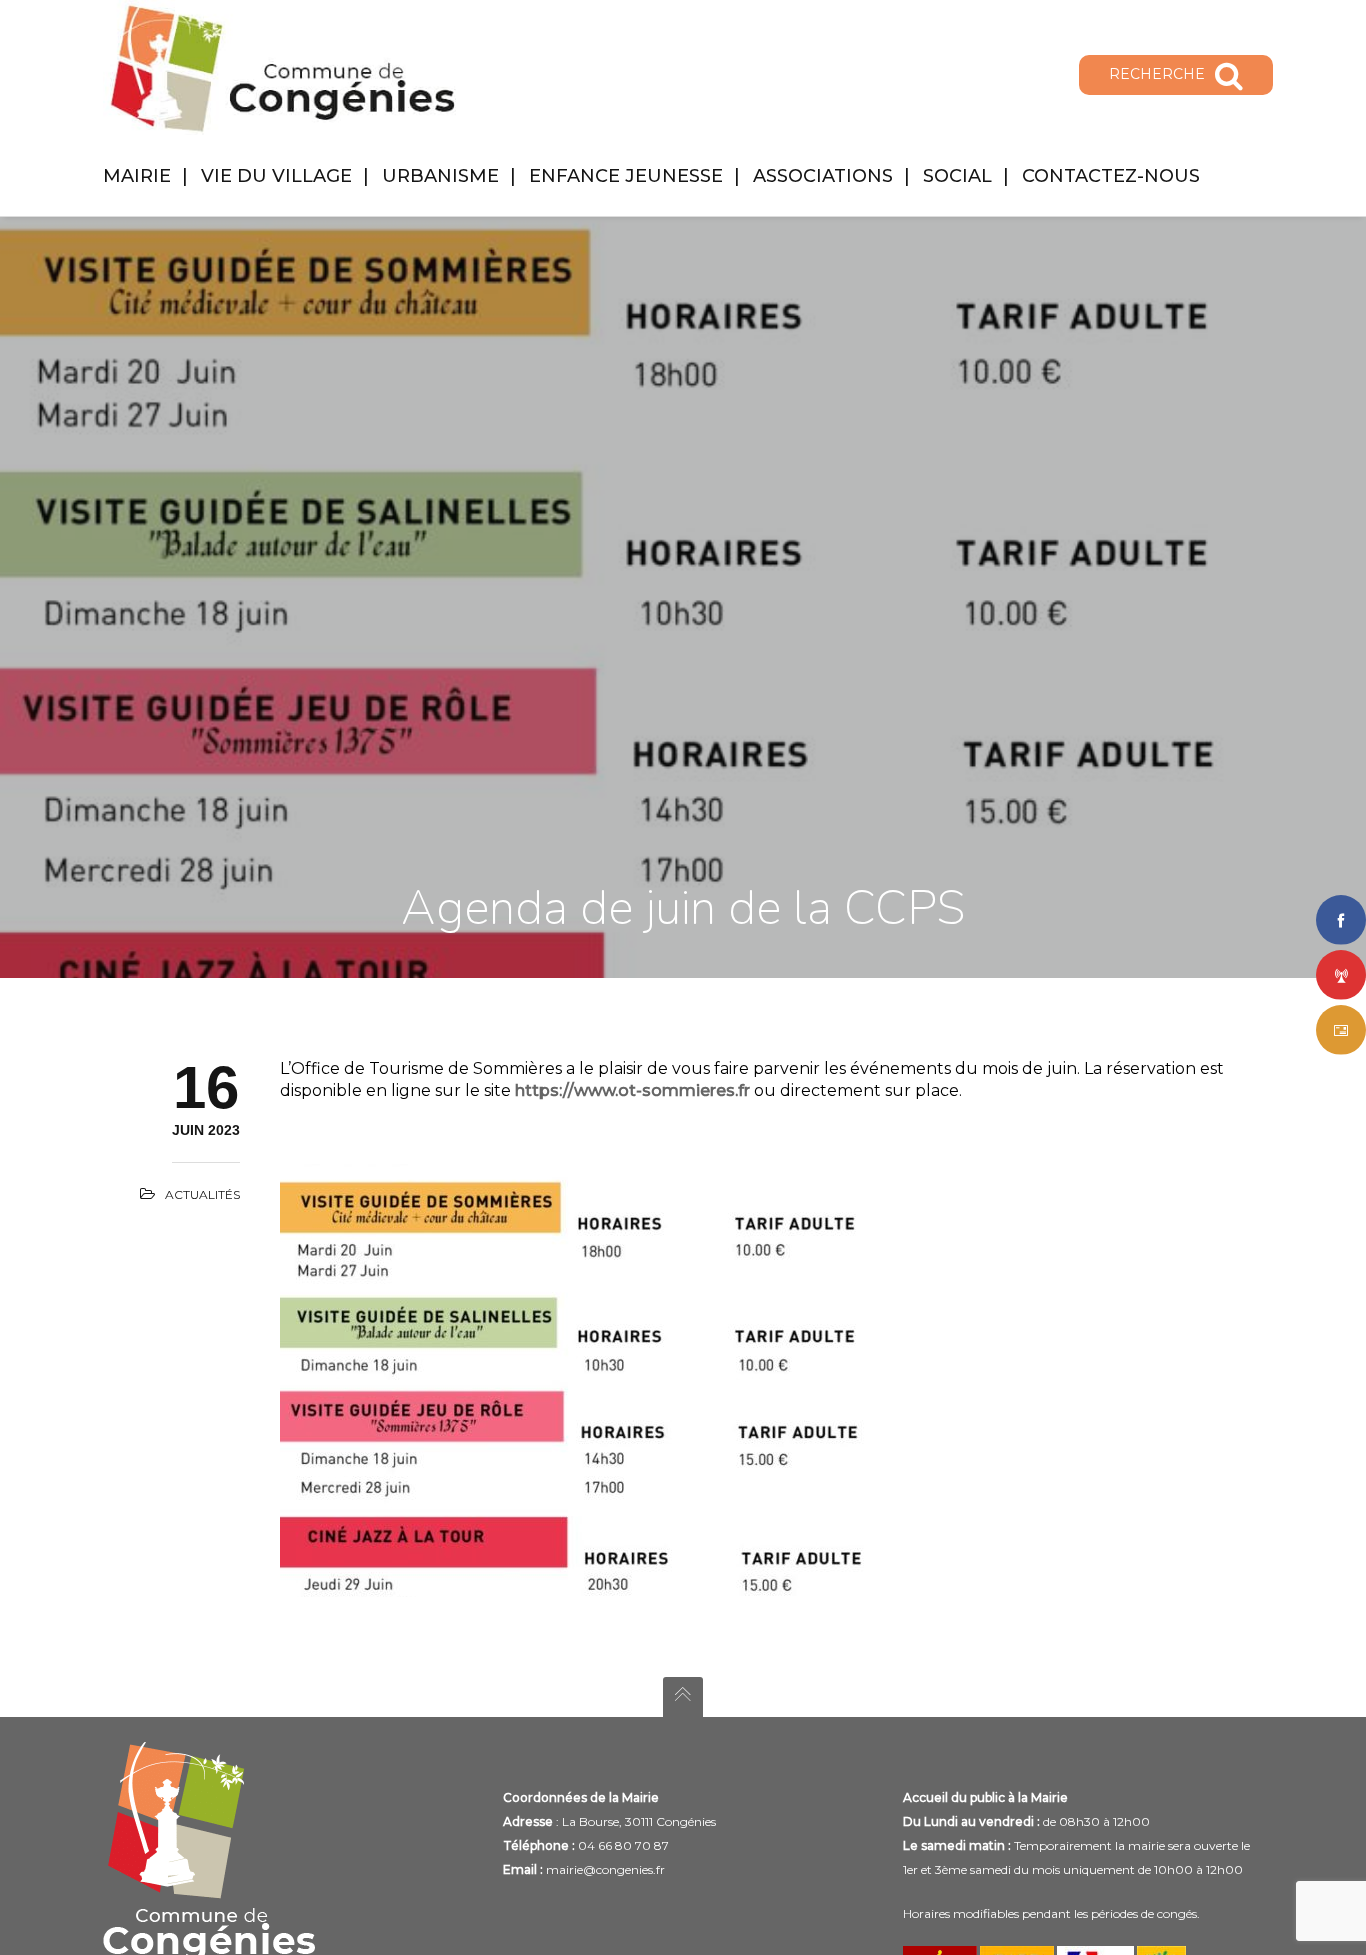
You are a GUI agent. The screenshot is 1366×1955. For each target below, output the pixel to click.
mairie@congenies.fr (605, 1869)
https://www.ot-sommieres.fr (632, 1090)
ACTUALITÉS (202, 1194)
